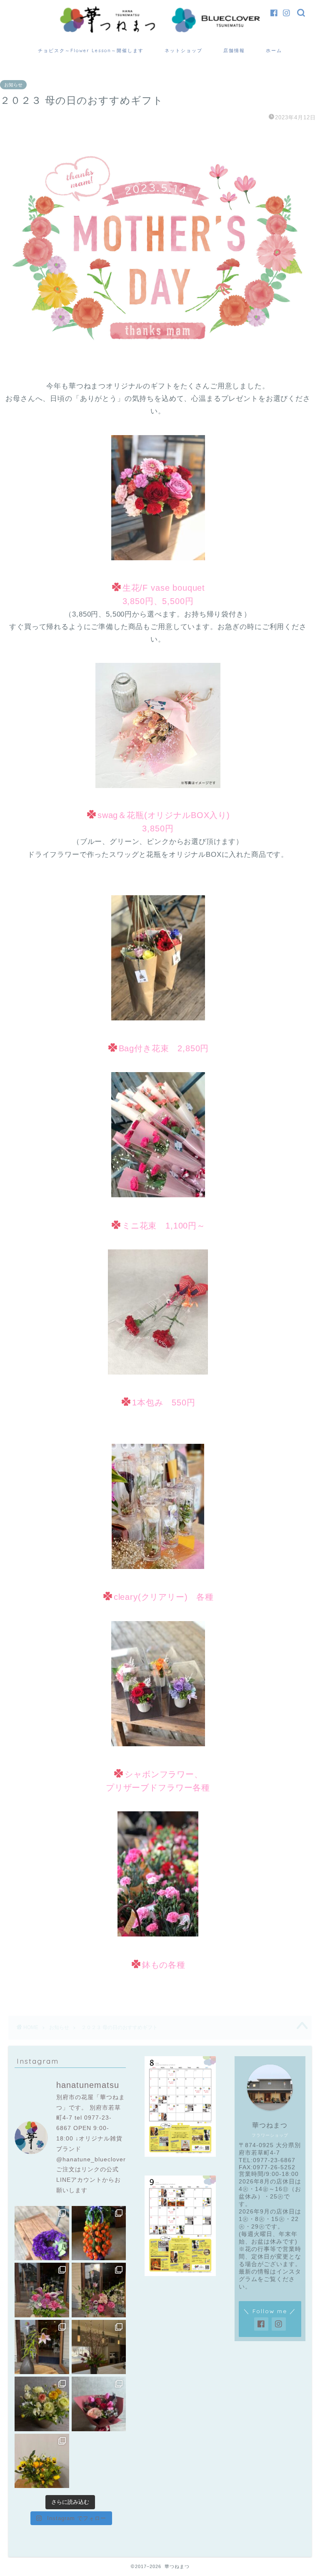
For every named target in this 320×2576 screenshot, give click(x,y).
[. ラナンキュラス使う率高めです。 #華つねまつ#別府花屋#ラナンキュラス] (42, 2404)
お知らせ (13, 85)
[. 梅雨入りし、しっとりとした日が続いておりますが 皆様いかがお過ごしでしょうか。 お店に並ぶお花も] (42, 2347)
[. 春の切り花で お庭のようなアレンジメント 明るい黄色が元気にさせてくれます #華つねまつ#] (42, 2461)
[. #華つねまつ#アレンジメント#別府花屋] (42, 2290)
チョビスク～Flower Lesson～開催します (91, 50)
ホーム (274, 50)
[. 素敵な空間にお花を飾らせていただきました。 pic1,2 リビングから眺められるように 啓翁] (99, 2347)
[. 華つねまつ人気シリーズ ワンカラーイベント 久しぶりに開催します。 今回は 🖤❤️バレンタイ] (99, 2404)
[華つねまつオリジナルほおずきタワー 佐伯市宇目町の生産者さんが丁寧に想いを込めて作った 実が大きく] (99, 2233)
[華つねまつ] (160, 32)
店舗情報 (234, 50)
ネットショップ (184, 50)
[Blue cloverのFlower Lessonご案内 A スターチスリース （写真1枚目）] (42, 2233)
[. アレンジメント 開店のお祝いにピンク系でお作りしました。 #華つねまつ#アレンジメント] (99, 2290)
